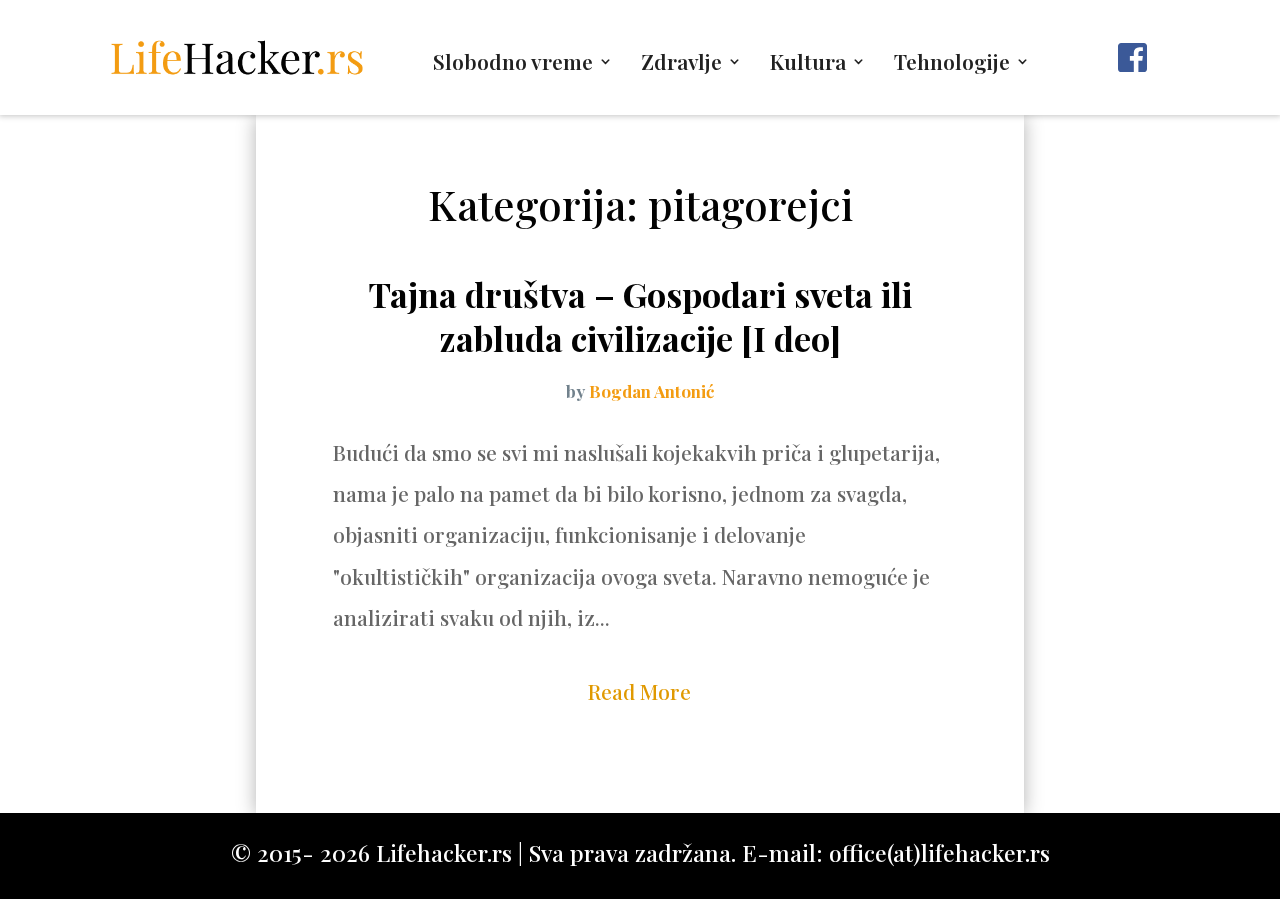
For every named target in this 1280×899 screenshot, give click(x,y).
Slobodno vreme (513, 64)
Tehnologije (952, 64)
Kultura (808, 64)
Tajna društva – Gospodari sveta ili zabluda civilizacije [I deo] (640, 316)
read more (639, 691)
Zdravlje (681, 64)
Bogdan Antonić (651, 391)
